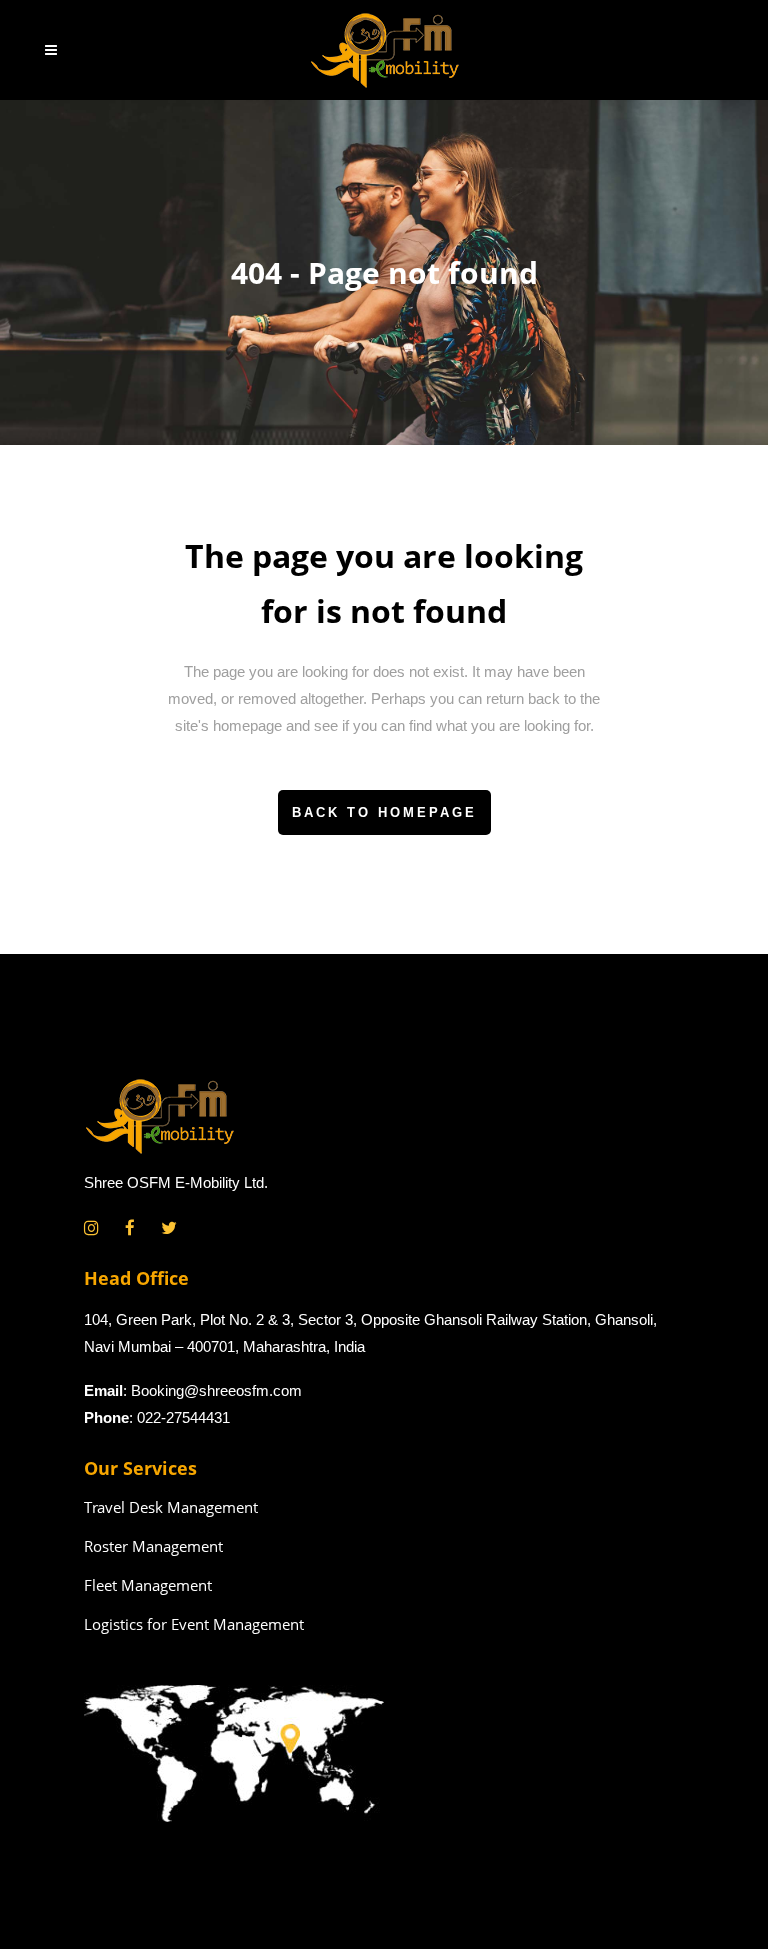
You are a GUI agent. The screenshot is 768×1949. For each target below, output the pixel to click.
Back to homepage (384, 812)
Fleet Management (148, 1585)
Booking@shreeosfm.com (216, 1390)
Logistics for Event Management (194, 1624)
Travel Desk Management (171, 1507)
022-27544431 (183, 1417)
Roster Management (153, 1546)
